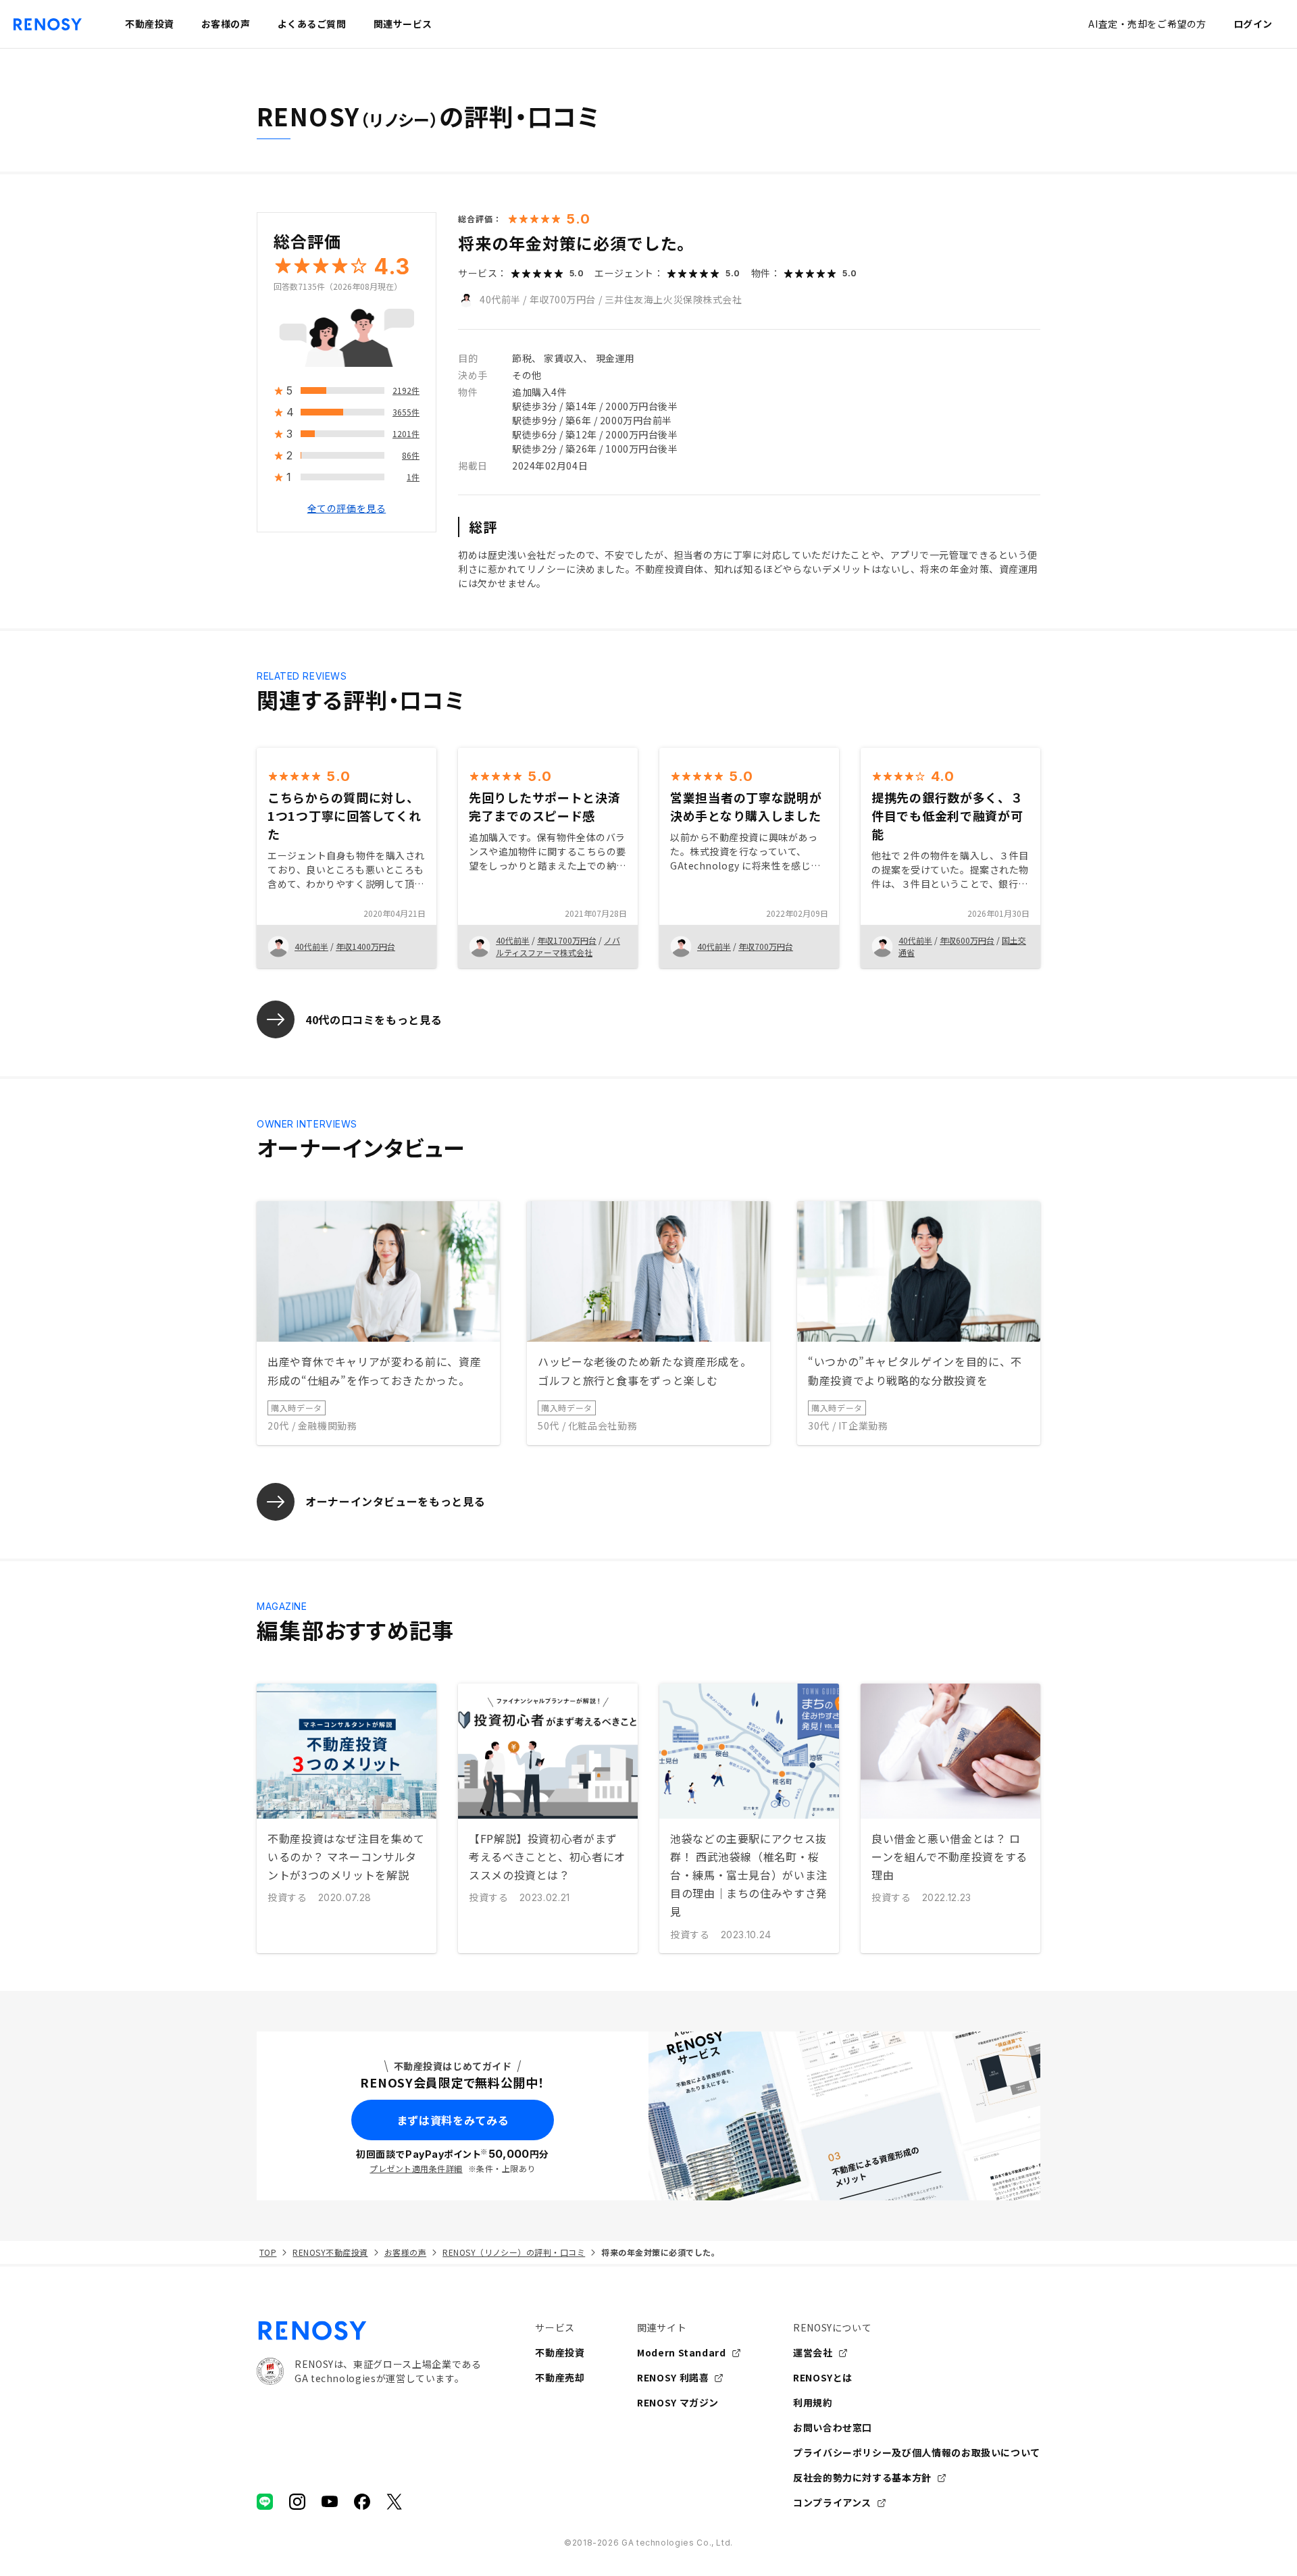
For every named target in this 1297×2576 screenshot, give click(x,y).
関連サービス (403, 24)
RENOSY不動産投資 (330, 2252)
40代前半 (500, 299)
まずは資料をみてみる (453, 2120)
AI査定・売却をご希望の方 (1147, 24)
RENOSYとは (823, 2377)
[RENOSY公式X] (395, 2502)
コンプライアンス (832, 2502)
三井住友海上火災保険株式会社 (673, 299)
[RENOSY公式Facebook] (362, 2502)
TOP (268, 2252)
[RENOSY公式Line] (265, 2502)
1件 (413, 477)
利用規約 (813, 2402)
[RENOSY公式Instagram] (297, 2502)
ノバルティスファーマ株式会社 (558, 946)
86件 (411, 456)
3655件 (406, 412)
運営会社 (813, 2352)
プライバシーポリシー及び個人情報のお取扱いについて (917, 2452)
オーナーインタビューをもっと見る (395, 1501)
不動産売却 (560, 2377)
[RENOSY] (369, 2331)
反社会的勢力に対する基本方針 (862, 2477)
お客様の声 (405, 2252)
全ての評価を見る (347, 509)
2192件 (406, 391)
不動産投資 (560, 2352)
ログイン (1253, 24)
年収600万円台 (967, 940)
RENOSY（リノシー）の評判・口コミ (514, 2252)
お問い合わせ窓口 (833, 2427)
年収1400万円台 (365, 946)
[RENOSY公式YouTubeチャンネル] (330, 2502)
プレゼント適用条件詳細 (416, 2168)
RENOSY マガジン (678, 2402)
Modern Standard (682, 2352)
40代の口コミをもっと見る (374, 1019)
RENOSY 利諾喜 (673, 2377)
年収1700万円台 (567, 940)
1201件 (406, 434)
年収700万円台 (563, 299)
